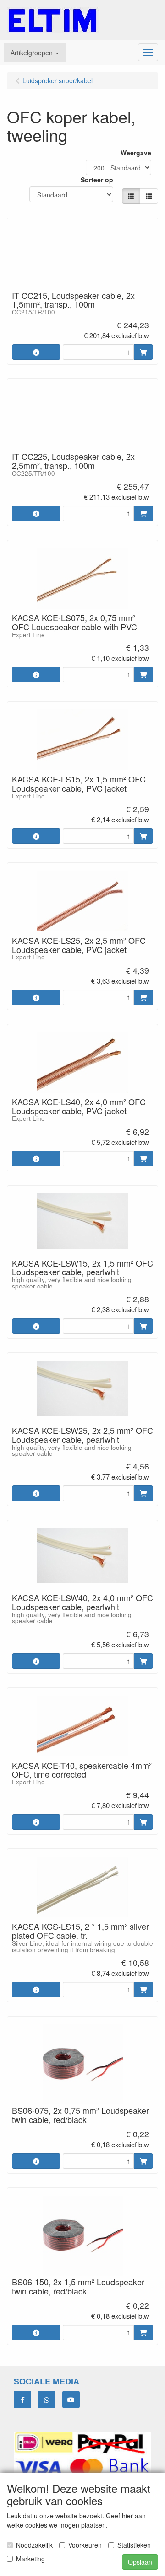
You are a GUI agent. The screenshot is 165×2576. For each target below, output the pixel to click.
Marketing (30, 2559)
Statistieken (134, 2545)
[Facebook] (22, 2400)
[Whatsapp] (47, 2400)
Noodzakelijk (34, 2545)
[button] (35, 53)
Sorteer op (97, 180)
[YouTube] (71, 2400)
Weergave (136, 153)
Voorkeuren (85, 2545)
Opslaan (140, 2562)
